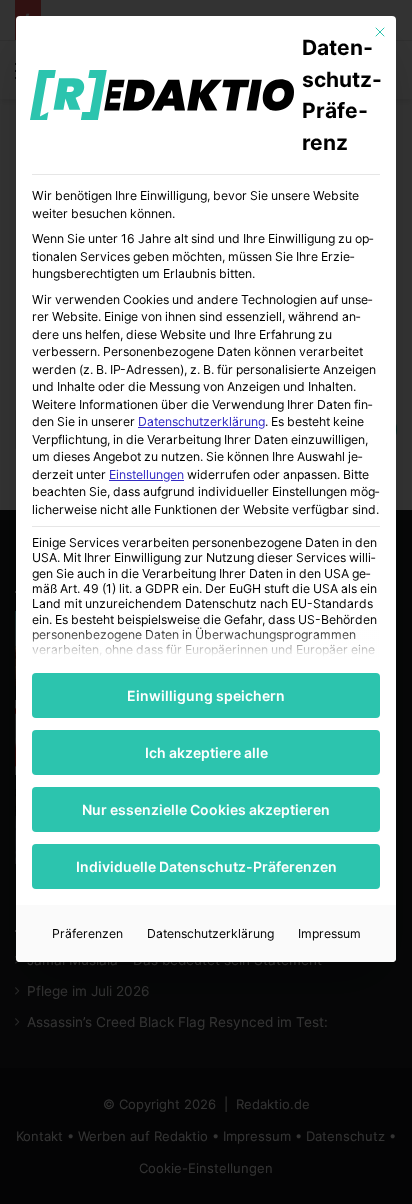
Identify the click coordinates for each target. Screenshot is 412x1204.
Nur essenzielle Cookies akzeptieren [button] (206, 809)
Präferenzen (87, 933)
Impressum (329, 933)
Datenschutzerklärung (201, 421)
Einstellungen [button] (146, 474)
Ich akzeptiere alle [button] (206, 752)
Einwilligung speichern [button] (206, 695)
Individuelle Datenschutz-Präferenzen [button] (206, 866)
